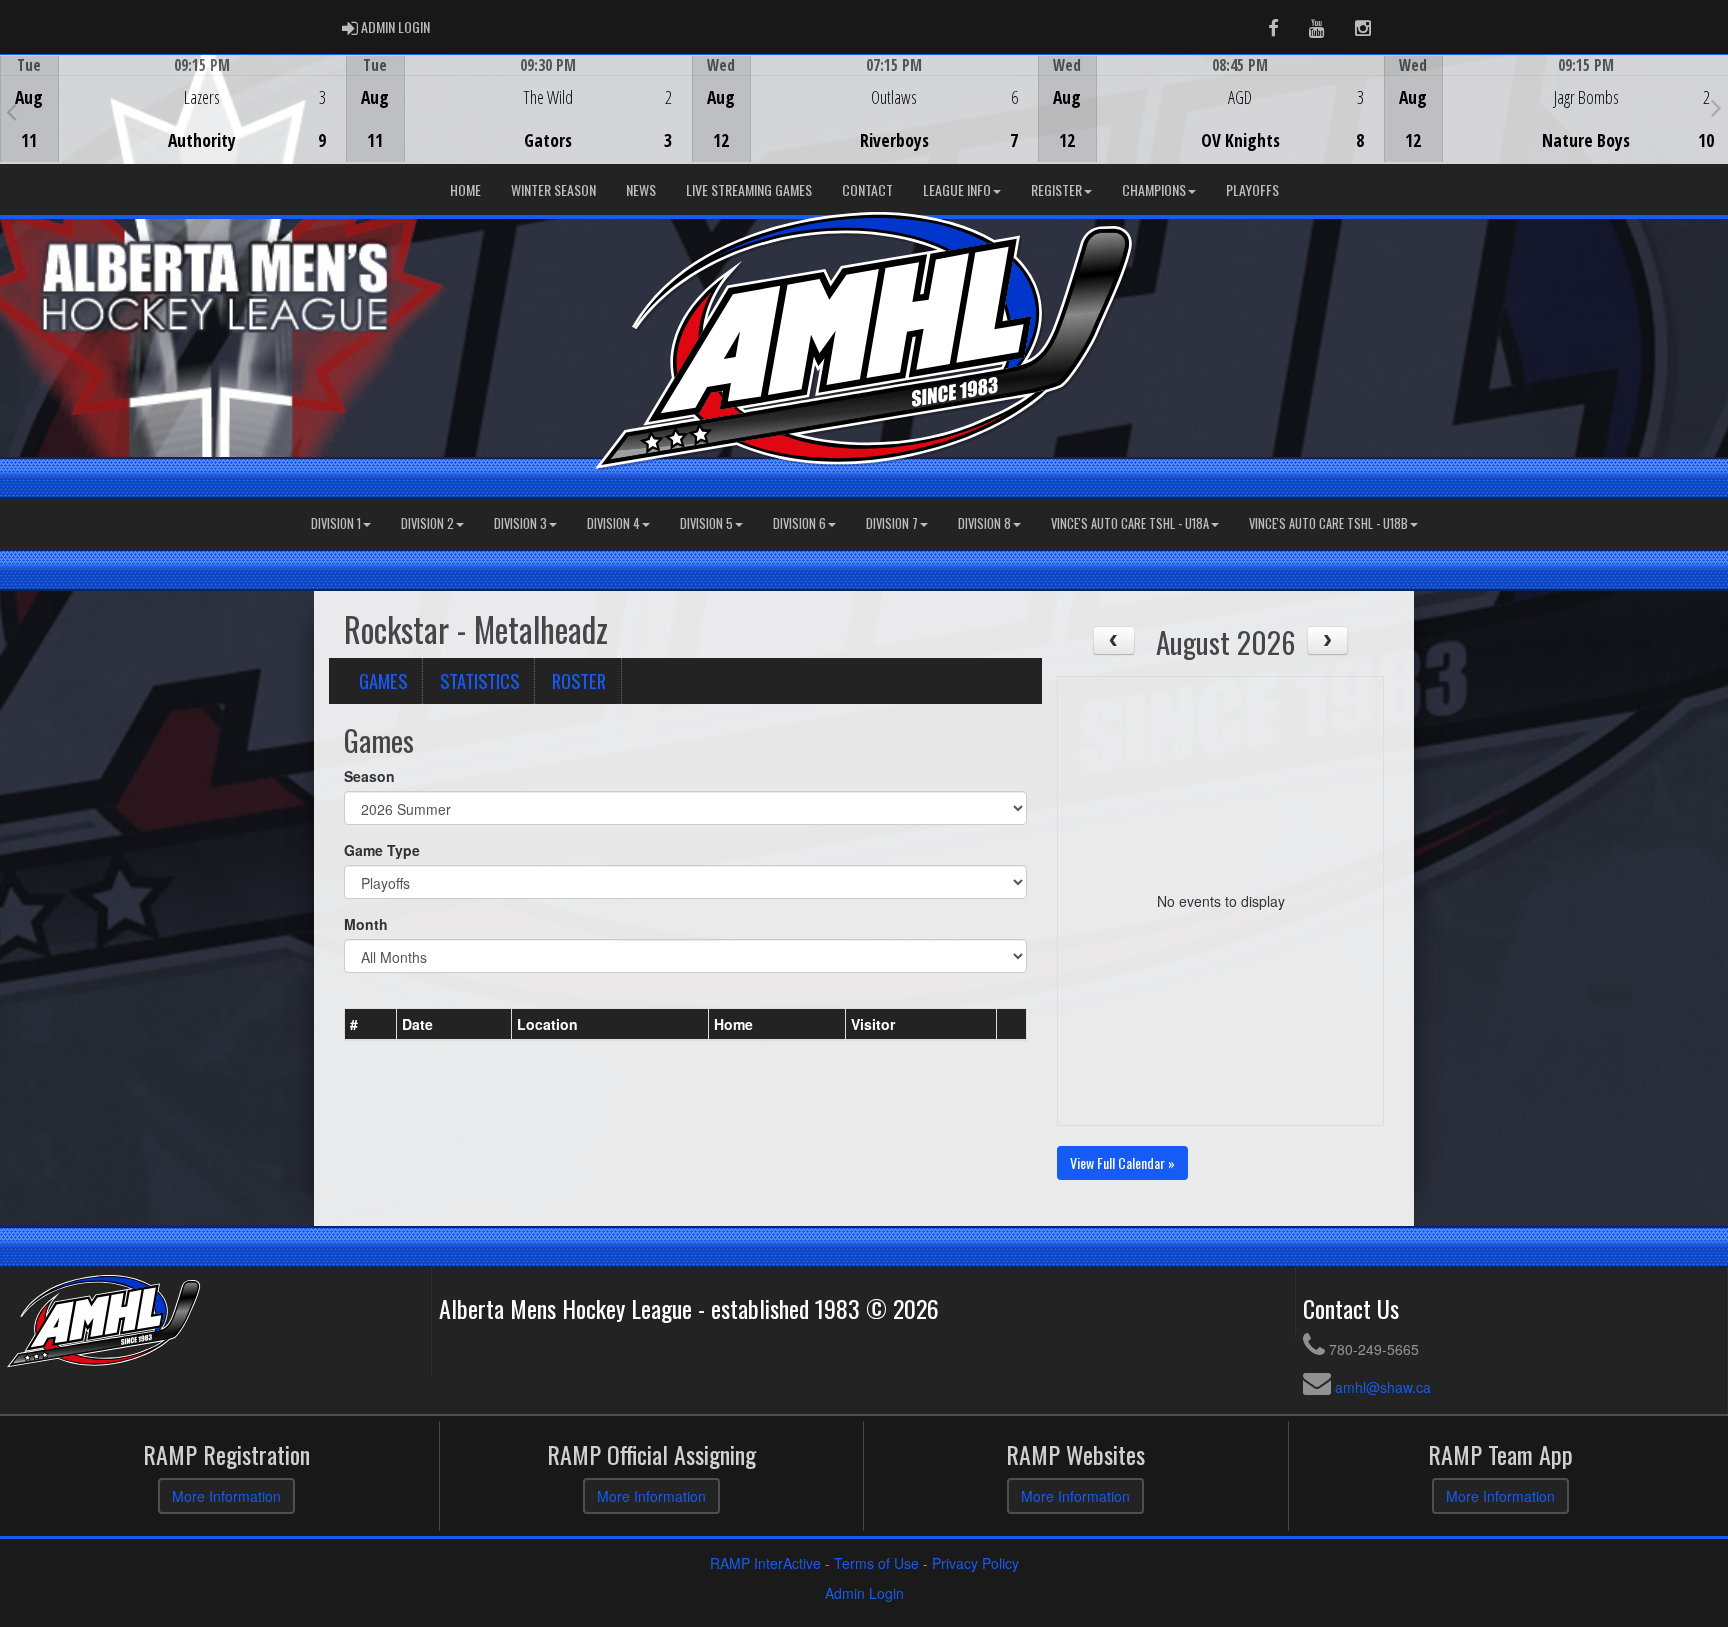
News (641, 189)
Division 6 (799, 523)
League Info (957, 189)
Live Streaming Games (749, 189)
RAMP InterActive (765, 1563)
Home (465, 189)
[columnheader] (371, 1024)
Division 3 (520, 523)
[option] (173, 109)
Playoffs (1252, 189)
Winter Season (553, 189)
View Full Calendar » (1122, 1162)
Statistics (479, 680)
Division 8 (984, 523)
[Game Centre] (173, 124)
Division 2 (427, 523)
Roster (579, 680)
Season (369, 776)
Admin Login (864, 1593)
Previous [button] (11, 111)
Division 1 (336, 523)
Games (383, 680)
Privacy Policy (975, 1563)
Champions (1154, 189)
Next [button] (1716, 107)
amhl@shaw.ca (1383, 1387)
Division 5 (706, 523)
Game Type (382, 850)
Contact (867, 189)
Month (366, 924)
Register (1056, 189)
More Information (226, 1496)
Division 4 (613, 523)
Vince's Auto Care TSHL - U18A (1130, 523)
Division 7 (892, 523)
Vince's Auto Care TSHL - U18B (1328, 523)
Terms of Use (876, 1563)
